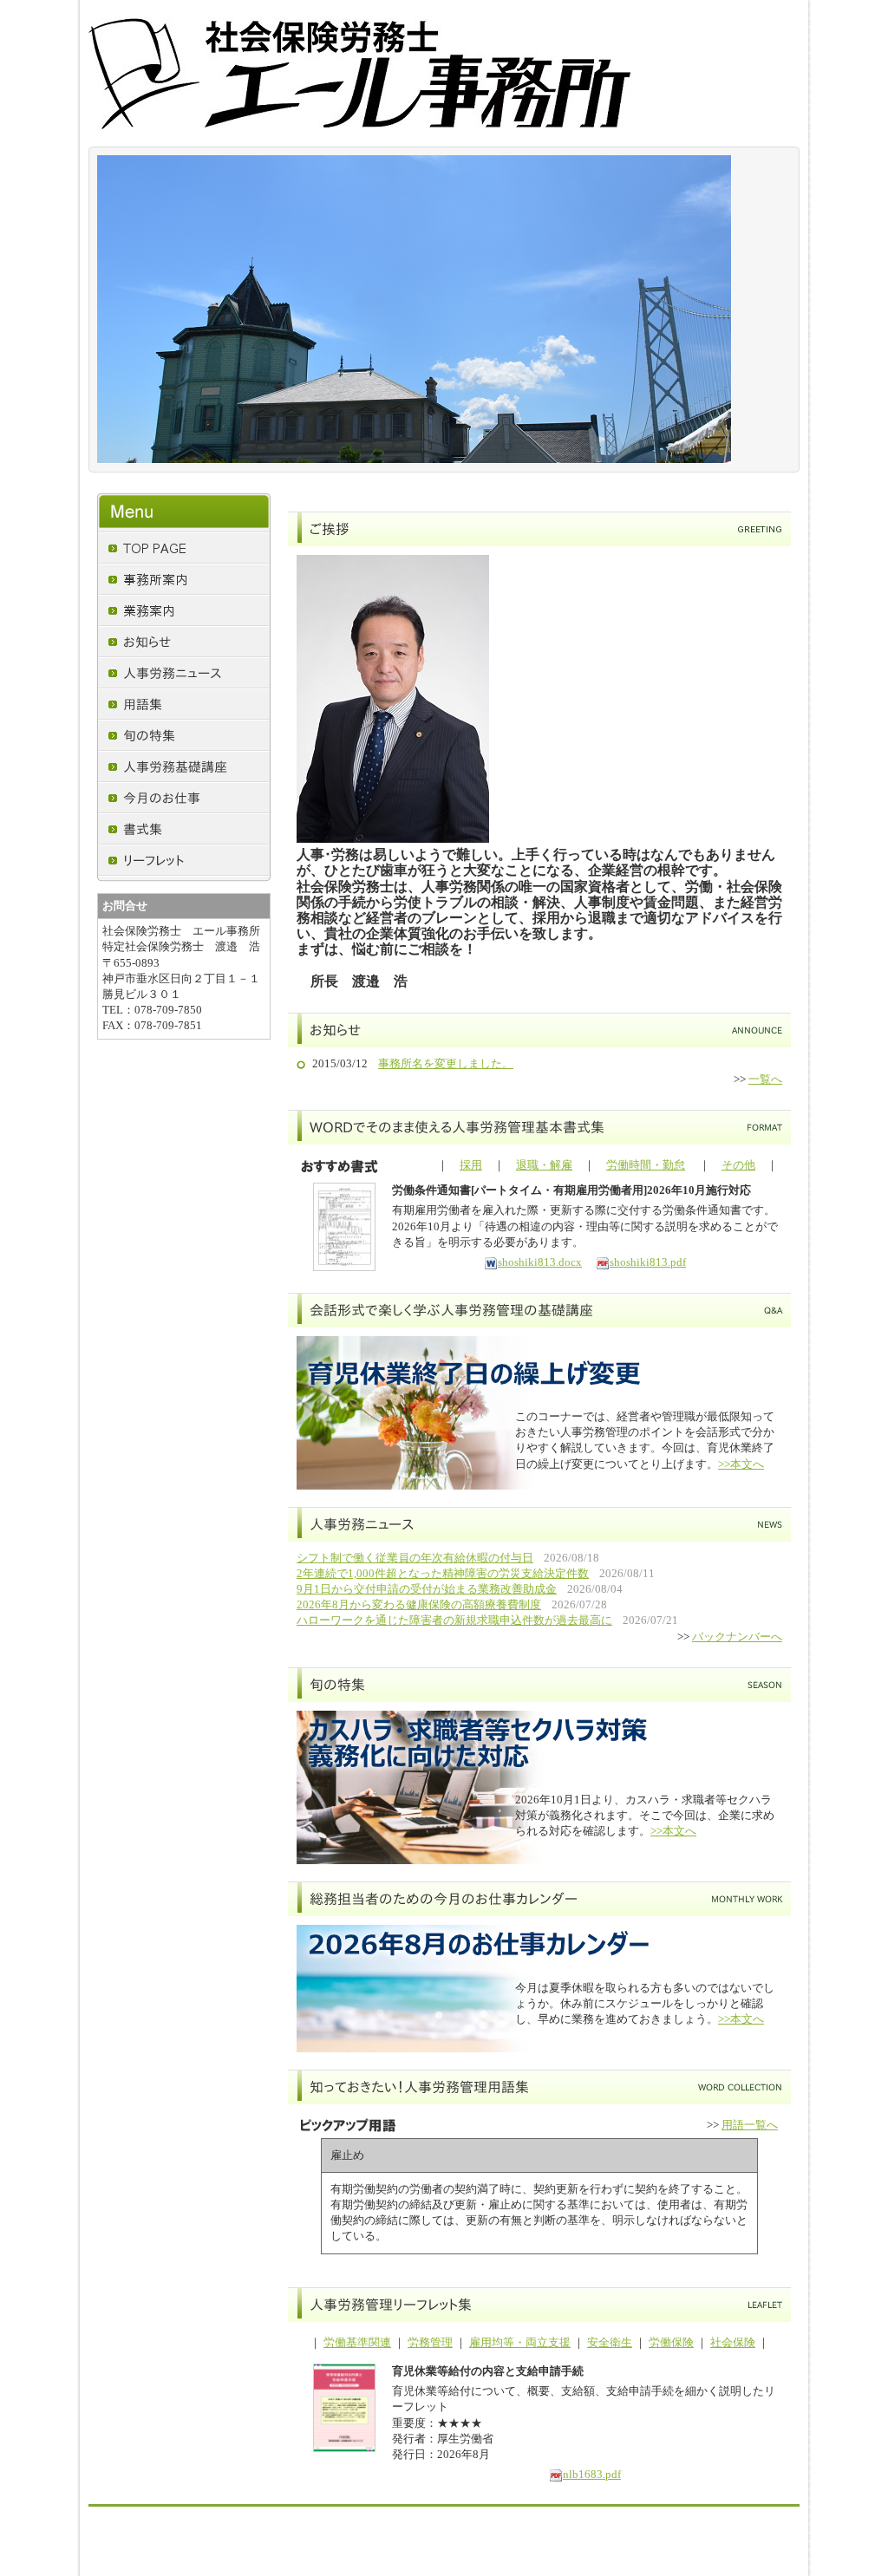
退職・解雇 (544, 1165)
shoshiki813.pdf (648, 1262)
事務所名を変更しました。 (446, 1063)
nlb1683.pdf (592, 2474)
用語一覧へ (750, 2125)
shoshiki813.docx (540, 1262)
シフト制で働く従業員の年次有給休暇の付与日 (415, 1558)
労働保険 (671, 2342)
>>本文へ (741, 1464)
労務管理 (430, 2342)
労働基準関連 (357, 2342)
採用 (471, 1165)
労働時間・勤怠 (646, 1165)
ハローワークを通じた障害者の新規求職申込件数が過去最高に (454, 1620)
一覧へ (765, 1079)
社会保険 (733, 2342)
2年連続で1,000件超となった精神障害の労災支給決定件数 (443, 1573)
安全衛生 (610, 2342)
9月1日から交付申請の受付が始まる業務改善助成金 (427, 1589)
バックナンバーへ (737, 1637)
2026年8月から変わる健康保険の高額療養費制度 (419, 1604)
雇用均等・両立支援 (520, 2342)
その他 (738, 1165)
